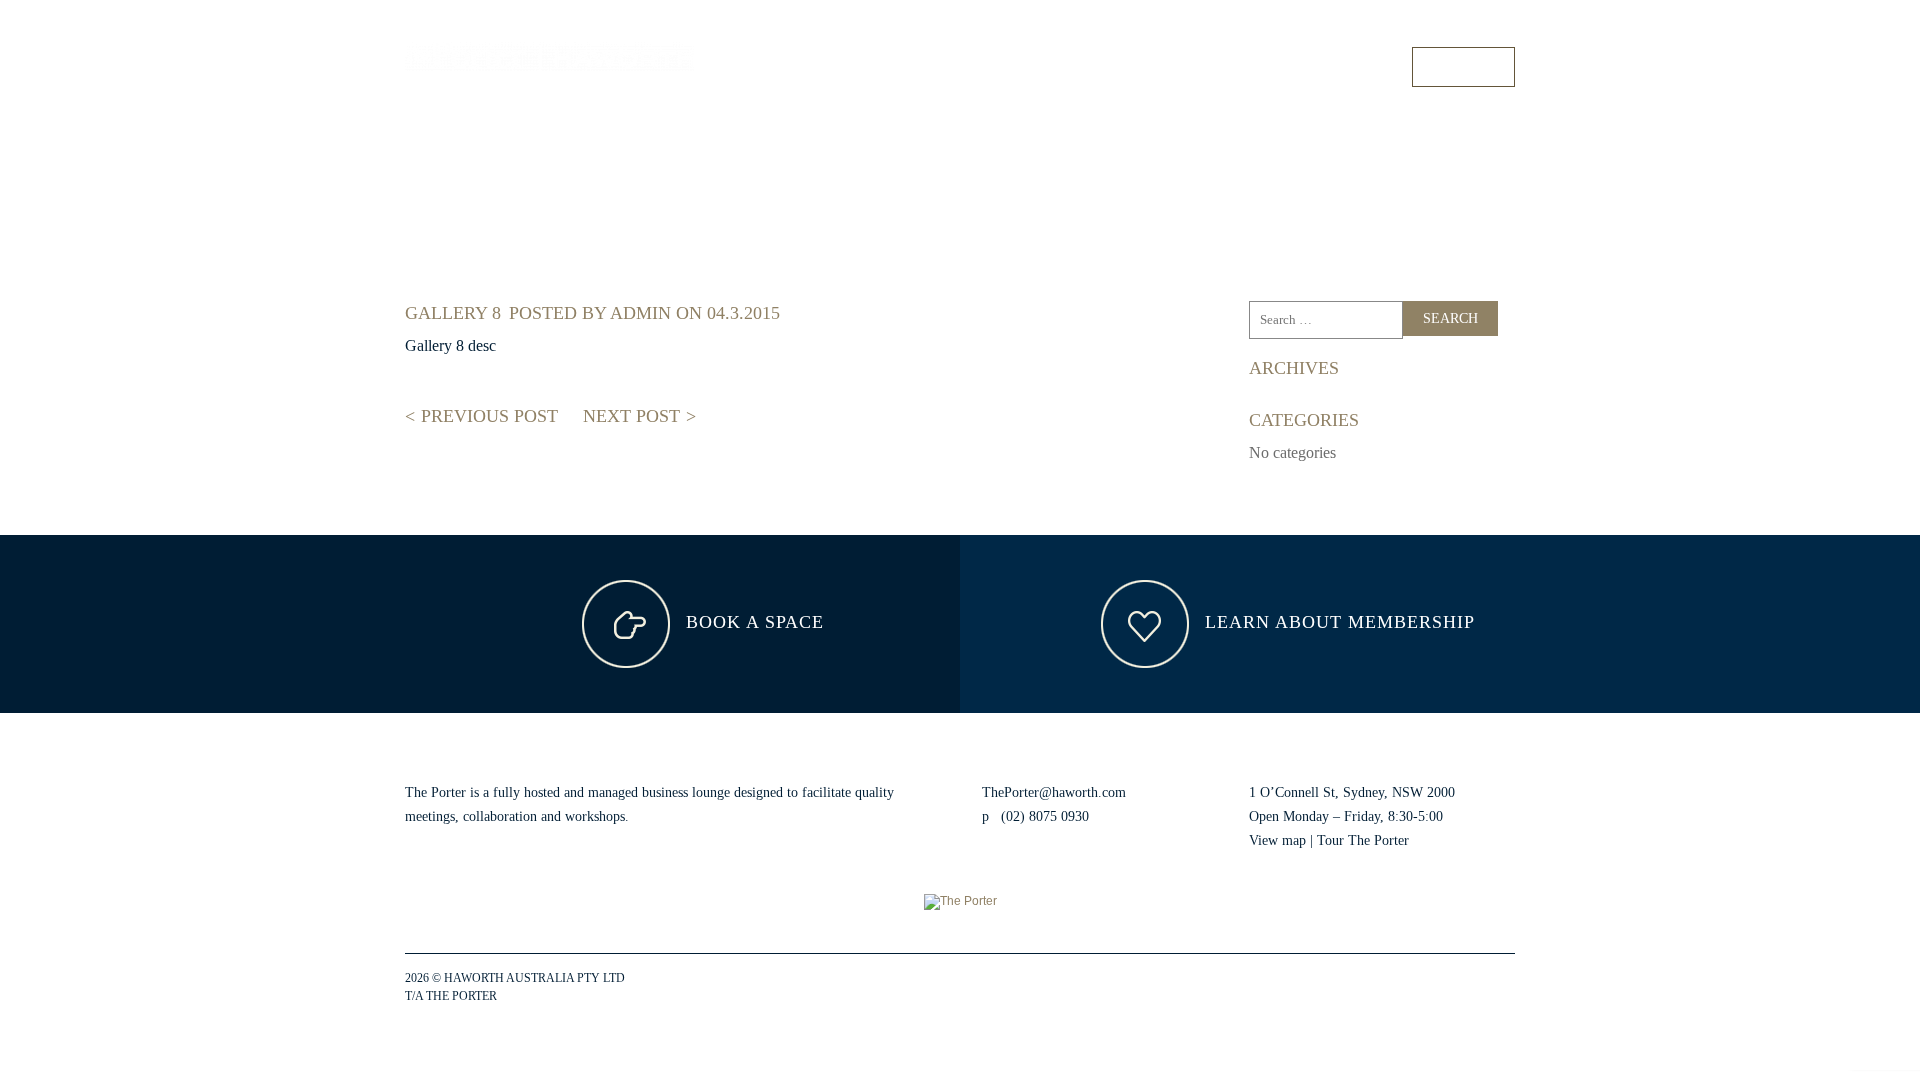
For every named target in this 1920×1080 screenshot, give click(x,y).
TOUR (1102, 66)
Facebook (1378, 988)
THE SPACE (1003, 66)
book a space (752, 622)
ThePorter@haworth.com (1054, 792)
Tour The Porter (1363, 840)
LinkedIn (1450, 988)
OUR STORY (1346, 66)
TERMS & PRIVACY (553, 996)
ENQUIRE (1463, 66)
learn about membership (1337, 622)
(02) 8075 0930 (1045, 816)
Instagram (1414, 988)
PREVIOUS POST (487, 416)
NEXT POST (634, 416)
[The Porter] (549, 56)
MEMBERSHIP (1211, 66)
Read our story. (676, 816)
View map (1277, 840)
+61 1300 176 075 (1469, 29)
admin (640, 313)
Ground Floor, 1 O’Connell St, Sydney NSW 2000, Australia (1254, 29)
